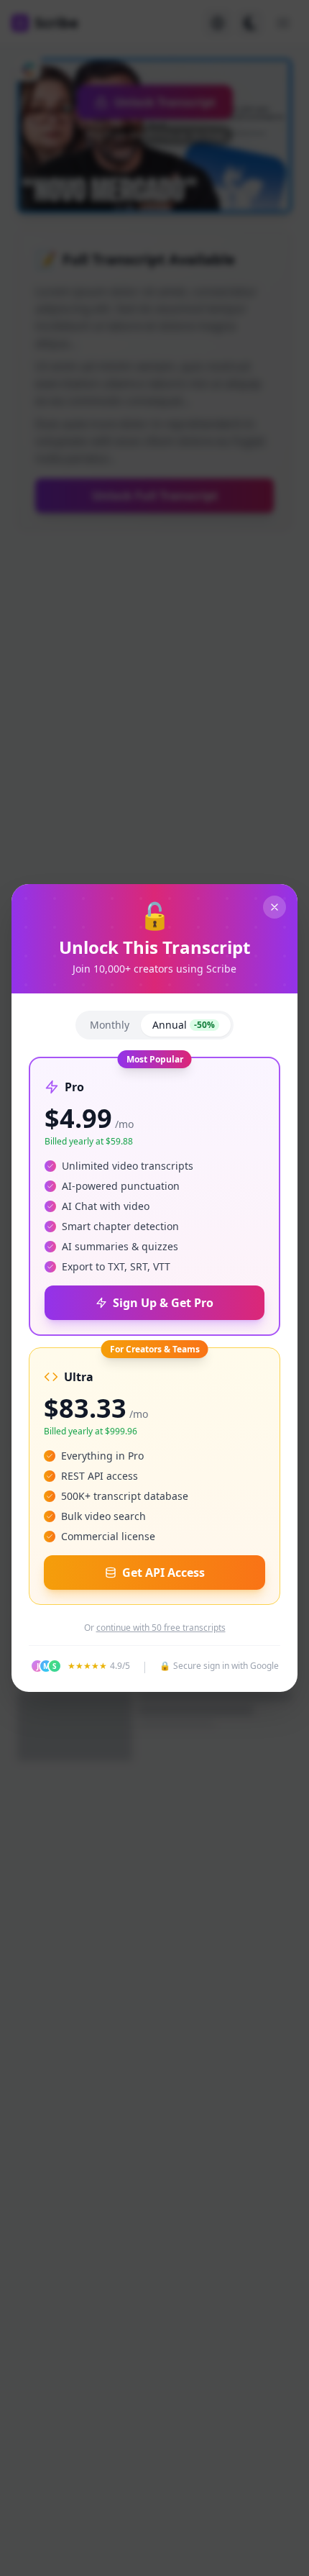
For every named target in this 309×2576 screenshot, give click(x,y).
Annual (184, 1025)
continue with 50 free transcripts (161, 1628)
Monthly (110, 1025)
